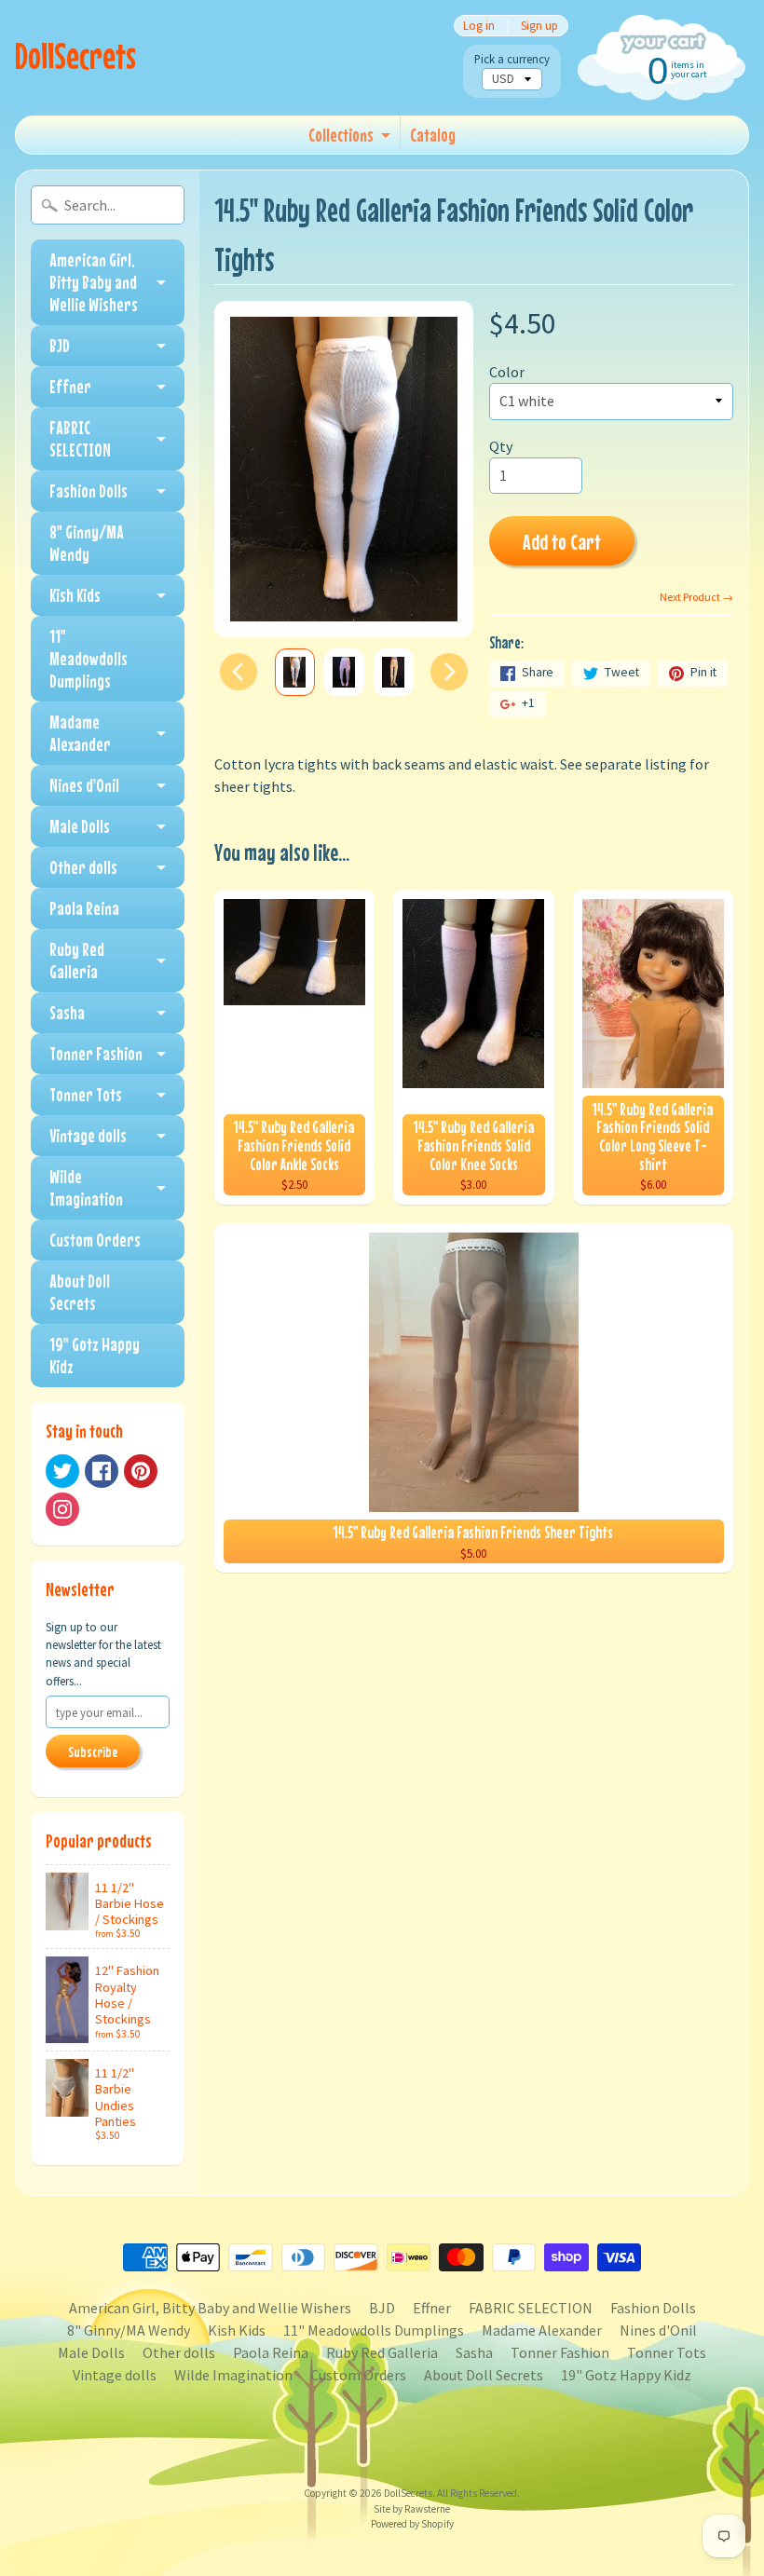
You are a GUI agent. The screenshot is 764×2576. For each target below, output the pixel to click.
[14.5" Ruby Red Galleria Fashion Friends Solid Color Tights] (295, 672)
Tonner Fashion (96, 1053)
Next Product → (696, 597)
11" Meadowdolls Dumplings (89, 658)
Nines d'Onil (84, 785)
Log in (479, 26)
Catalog (433, 135)
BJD (60, 345)
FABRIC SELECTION (80, 438)
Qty (501, 446)
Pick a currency (512, 59)
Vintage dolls (88, 1135)
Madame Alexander (80, 733)
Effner (70, 386)
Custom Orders (95, 1240)
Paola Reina (84, 908)
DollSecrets (75, 55)
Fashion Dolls (89, 491)
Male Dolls (80, 826)
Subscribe (93, 1751)
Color (507, 372)
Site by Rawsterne (412, 2509)
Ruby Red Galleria (77, 960)
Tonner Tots (86, 1094)
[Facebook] (102, 1471)
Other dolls (83, 867)
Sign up (539, 26)
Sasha (67, 1012)
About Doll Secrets (80, 1292)
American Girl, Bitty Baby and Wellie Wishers (94, 282)
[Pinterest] (141, 1471)
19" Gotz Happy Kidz (95, 1355)
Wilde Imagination (86, 1187)
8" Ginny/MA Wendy (87, 543)
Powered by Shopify (412, 2524)
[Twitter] (62, 1471)
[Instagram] (62, 1509)
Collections (341, 135)
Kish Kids (75, 595)
